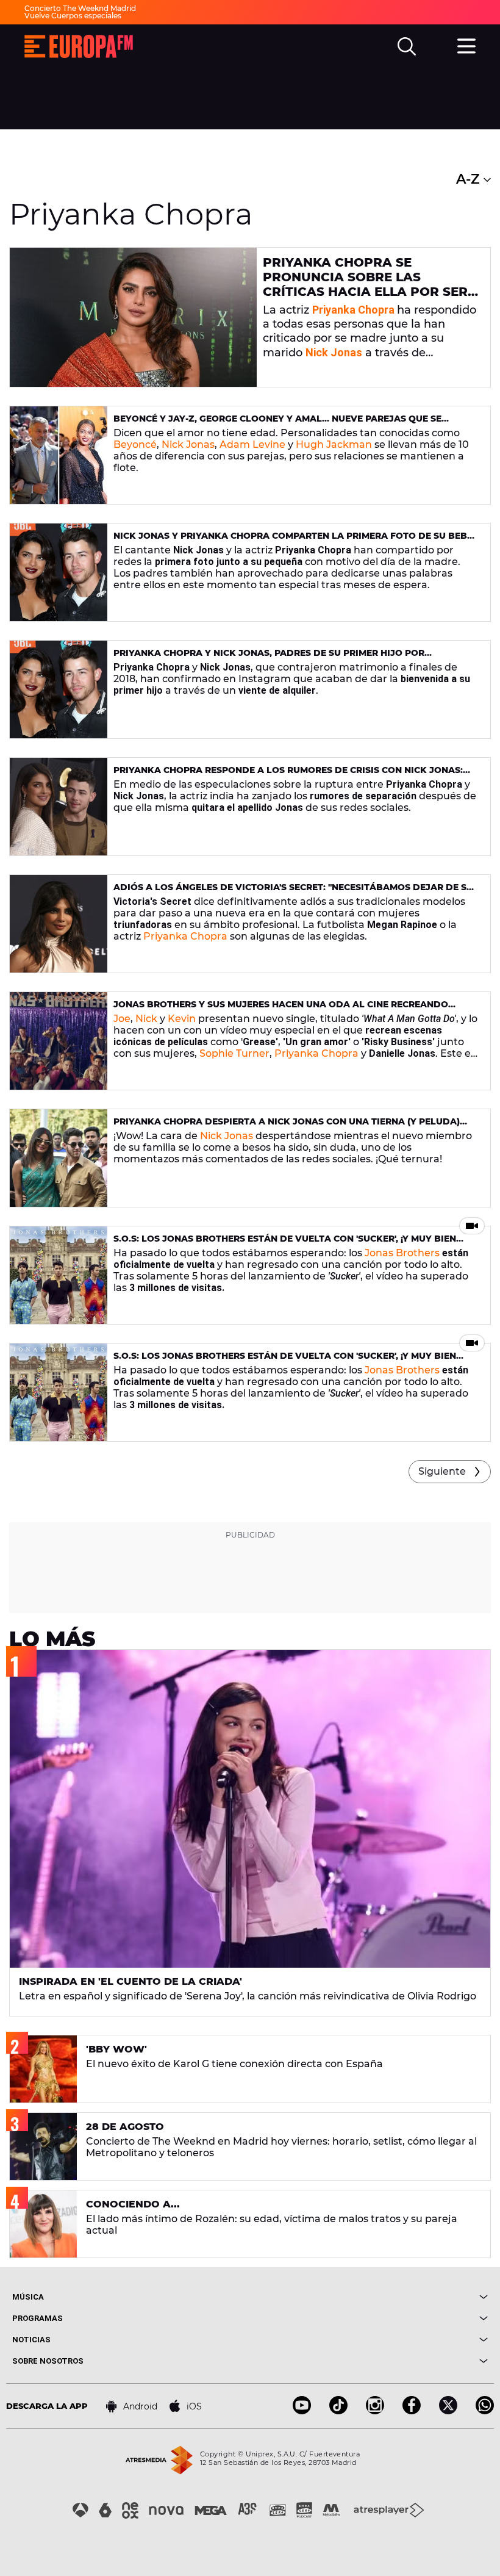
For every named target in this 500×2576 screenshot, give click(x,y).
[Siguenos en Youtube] (302, 2411)
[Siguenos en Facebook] (412, 2411)
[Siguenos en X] (448, 2411)
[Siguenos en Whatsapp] (485, 2411)
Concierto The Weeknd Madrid (80, 8)
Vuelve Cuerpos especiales (73, 16)
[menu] (466, 45)
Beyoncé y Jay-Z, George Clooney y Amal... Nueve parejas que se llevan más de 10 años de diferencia (277, 424)
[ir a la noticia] (133, 317)
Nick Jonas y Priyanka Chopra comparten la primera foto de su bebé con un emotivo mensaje (293, 541)
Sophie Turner (234, 1053)
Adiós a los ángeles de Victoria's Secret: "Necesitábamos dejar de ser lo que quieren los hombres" (296, 892)
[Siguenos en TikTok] (338, 2411)
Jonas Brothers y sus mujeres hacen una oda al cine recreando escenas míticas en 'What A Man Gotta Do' (281, 1009)
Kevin (182, 1019)
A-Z (470, 179)
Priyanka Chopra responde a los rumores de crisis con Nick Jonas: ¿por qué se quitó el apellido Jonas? (288, 775)
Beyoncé (135, 444)
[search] (407, 46)
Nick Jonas (188, 444)
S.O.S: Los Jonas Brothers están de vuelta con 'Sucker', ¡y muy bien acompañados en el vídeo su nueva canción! (285, 1244)
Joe (122, 1019)
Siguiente (442, 1471)
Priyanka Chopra (353, 310)
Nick (146, 1019)
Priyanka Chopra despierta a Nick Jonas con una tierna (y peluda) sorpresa (287, 1127)
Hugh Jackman (334, 444)
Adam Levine (251, 444)
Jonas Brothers (402, 1253)
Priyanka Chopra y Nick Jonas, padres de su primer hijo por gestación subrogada (269, 658)
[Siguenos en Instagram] (375, 2411)
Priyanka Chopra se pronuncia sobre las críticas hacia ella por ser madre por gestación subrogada (365, 292)
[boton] (369, 2297)
